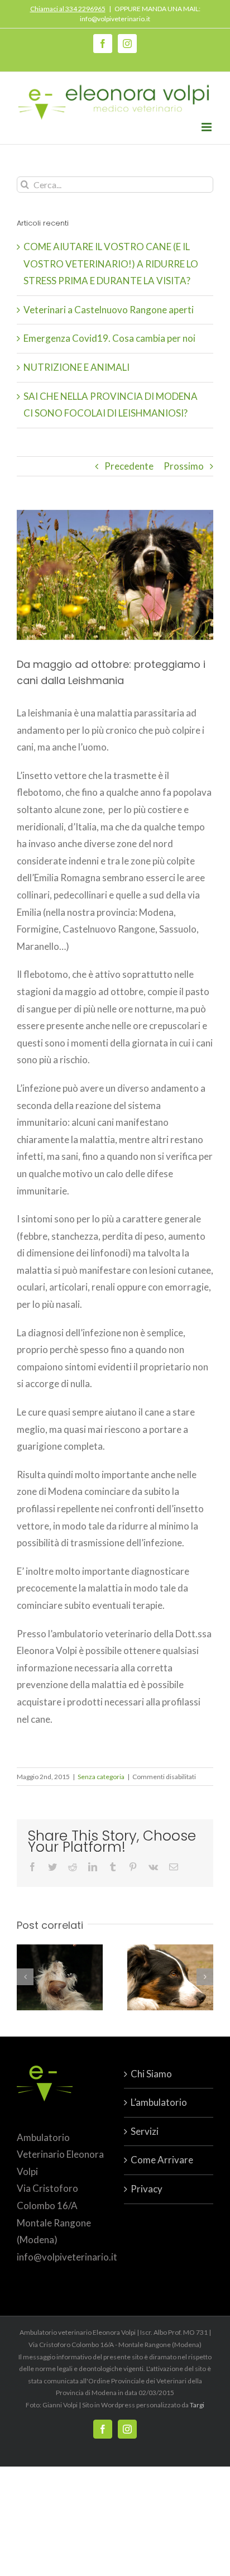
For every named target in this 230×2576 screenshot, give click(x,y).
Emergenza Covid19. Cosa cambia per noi (109, 338)
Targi (197, 2405)
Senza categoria (101, 1777)
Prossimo (184, 466)
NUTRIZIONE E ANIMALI (76, 367)
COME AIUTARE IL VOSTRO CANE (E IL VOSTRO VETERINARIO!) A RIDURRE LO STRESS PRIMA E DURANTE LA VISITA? (111, 264)
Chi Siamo (151, 2074)
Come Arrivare (162, 2160)
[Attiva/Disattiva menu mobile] (207, 127)
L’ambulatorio (159, 2102)
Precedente (129, 466)
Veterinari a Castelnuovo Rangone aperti (109, 310)
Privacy (147, 2189)
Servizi (145, 2131)
